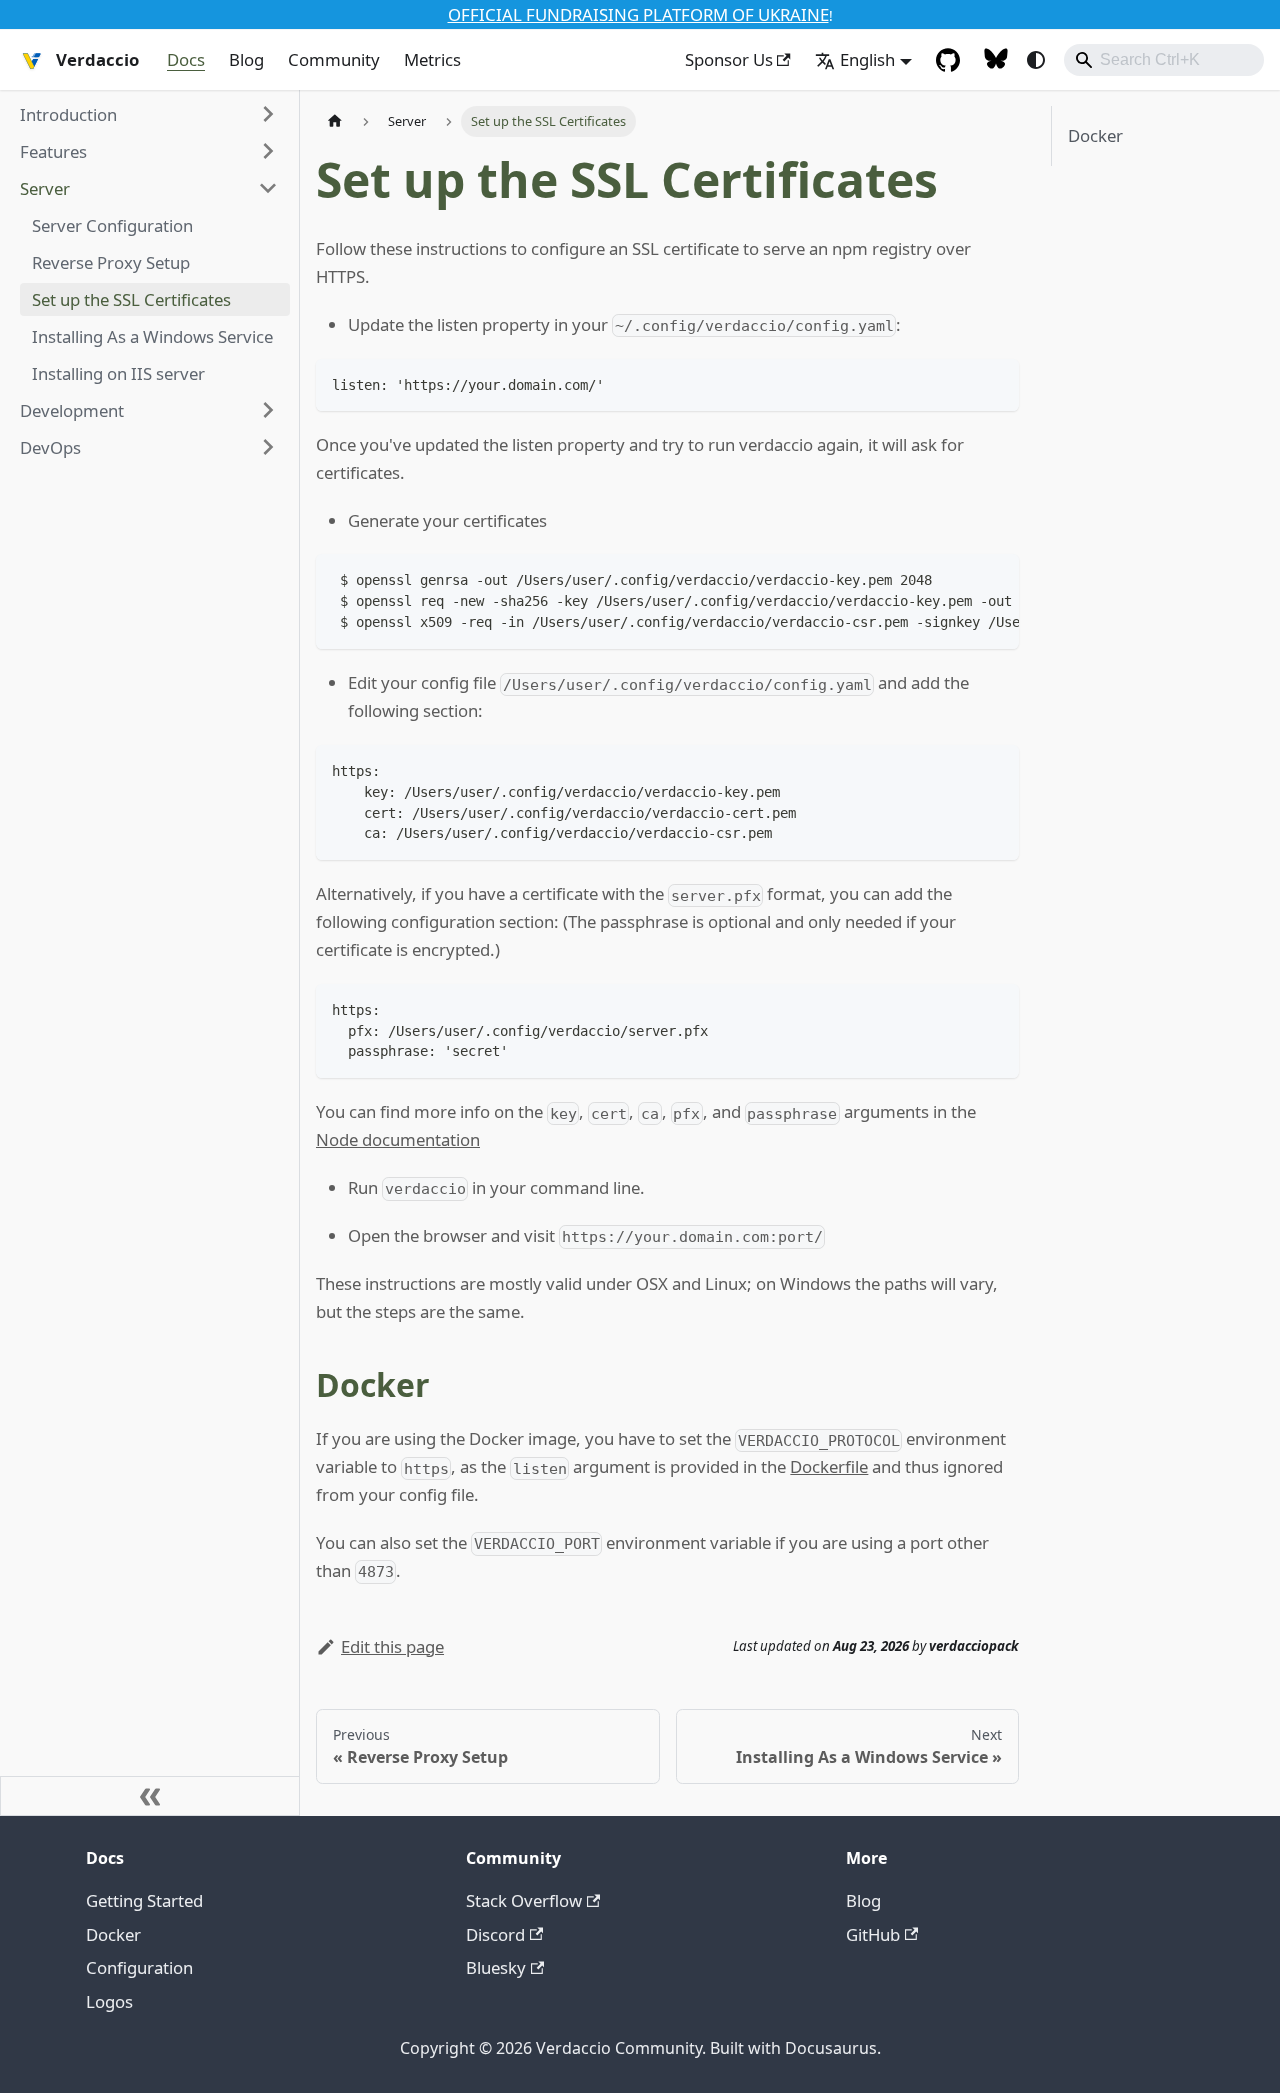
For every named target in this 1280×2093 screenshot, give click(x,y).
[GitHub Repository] (948, 60)
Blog (246, 59)
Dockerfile (829, 1466)
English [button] (867, 59)
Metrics (432, 59)
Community (334, 59)
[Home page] (335, 121)
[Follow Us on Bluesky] (996, 60)
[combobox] (1164, 60)
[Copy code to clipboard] (994, 383)
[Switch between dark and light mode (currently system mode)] (1036, 60)
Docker (1095, 135)
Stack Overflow (524, 1900)
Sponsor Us (729, 59)
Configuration (139, 1967)
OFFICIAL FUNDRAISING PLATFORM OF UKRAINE (638, 14)
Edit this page (392, 1646)
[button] (149, 114)
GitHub (873, 1934)
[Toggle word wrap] (958, 579)
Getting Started (144, 1900)
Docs (186, 59)
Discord (495, 1934)
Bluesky (496, 1967)
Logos (109, 2001)
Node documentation (398, 1139)
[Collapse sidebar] (150, 1796)
